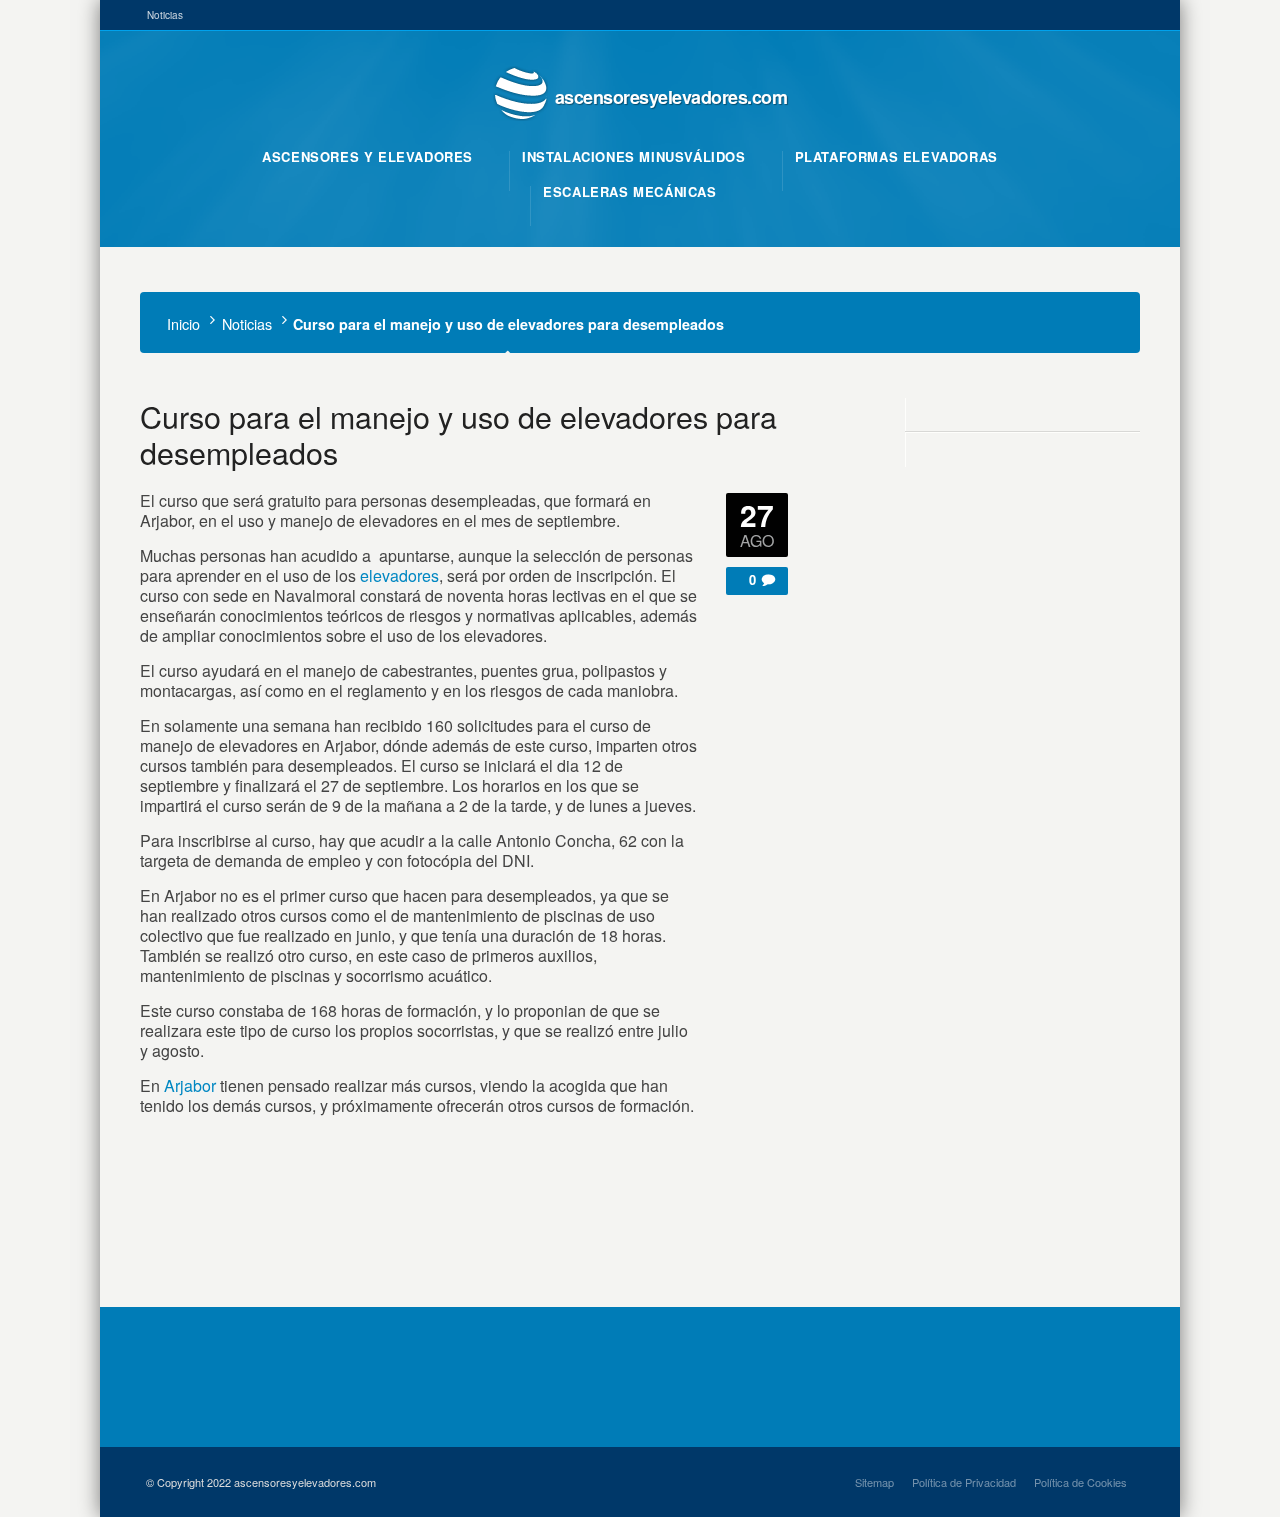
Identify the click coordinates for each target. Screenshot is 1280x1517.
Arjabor (190, 1085)
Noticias (165, 15)
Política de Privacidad (964, 1482)
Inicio (183, 323)
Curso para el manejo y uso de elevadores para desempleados (458, 434)
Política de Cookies (1080, 1482)
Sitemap (874, 1482)
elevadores (399, 575)
